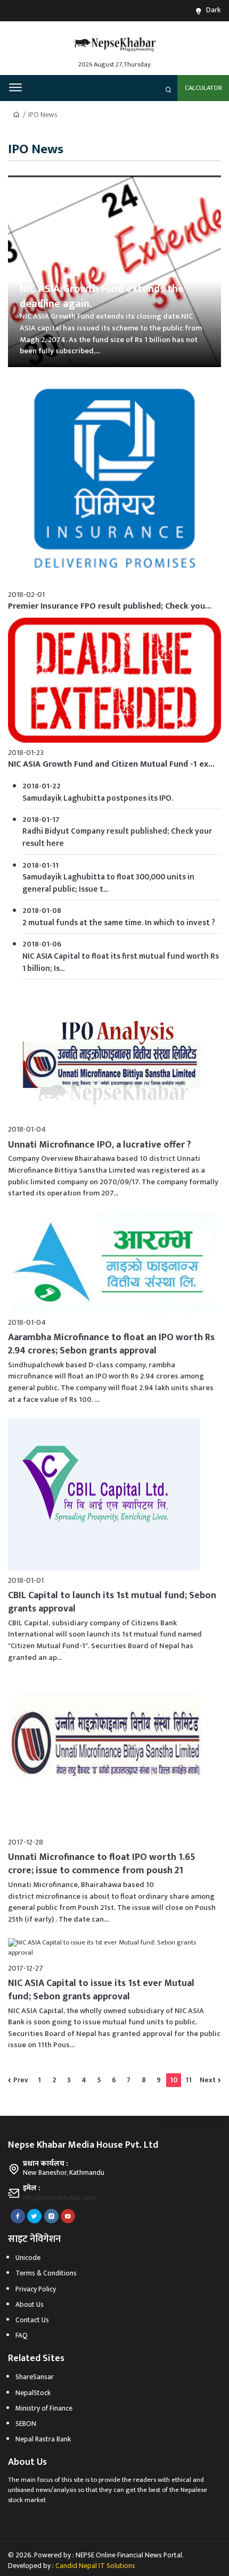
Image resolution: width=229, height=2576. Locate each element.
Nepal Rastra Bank (43, 2439)
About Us (30, 2305)
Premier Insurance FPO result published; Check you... (110, 606)
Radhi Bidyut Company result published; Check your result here (117, 837)
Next (208, 2080)
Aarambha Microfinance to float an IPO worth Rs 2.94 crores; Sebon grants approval (112, 1344)
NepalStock (33, 2393)
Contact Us (32, 2320)
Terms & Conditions (46, 2273)
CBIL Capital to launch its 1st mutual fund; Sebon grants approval (113, 1602)
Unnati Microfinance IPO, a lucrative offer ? (100, 1145)
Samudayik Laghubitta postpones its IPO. (98, 798)
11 (189, 2080)
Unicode (28, 2258)
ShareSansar (35, 2377)
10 (174, 2080)
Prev (21, 2080)
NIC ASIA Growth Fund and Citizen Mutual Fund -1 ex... (111, 764)
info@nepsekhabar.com (59, 2198)
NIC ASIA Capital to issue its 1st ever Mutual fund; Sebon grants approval (102, 1990)
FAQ (22, 2336)
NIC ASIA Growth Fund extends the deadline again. (102, 297)
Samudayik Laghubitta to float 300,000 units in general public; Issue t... (108, 883)
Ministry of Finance (44, 2408)
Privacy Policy (36, 2289)
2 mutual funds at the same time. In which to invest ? (119, 923)
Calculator (203, 88)
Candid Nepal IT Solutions (95, 2566)
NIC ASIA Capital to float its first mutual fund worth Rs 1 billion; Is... (121, 962)
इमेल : (32, 2188)
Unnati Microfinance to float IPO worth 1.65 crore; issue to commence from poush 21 (103, 1864)
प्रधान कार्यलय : (46, 2164)
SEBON (26, 2424)
